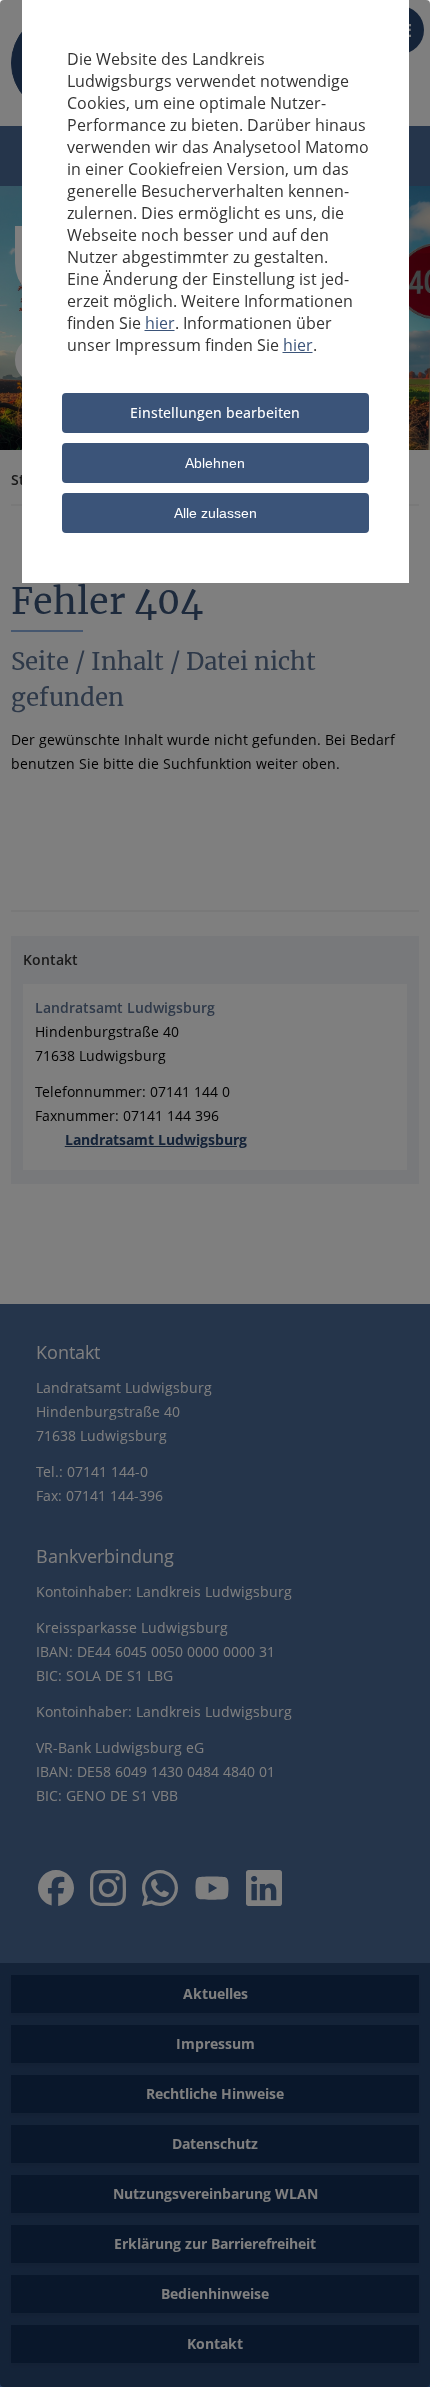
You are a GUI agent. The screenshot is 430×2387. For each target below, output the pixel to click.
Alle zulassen (215, 513)
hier (160, 323)
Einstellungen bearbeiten (215, 412)
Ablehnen (215, 463)
